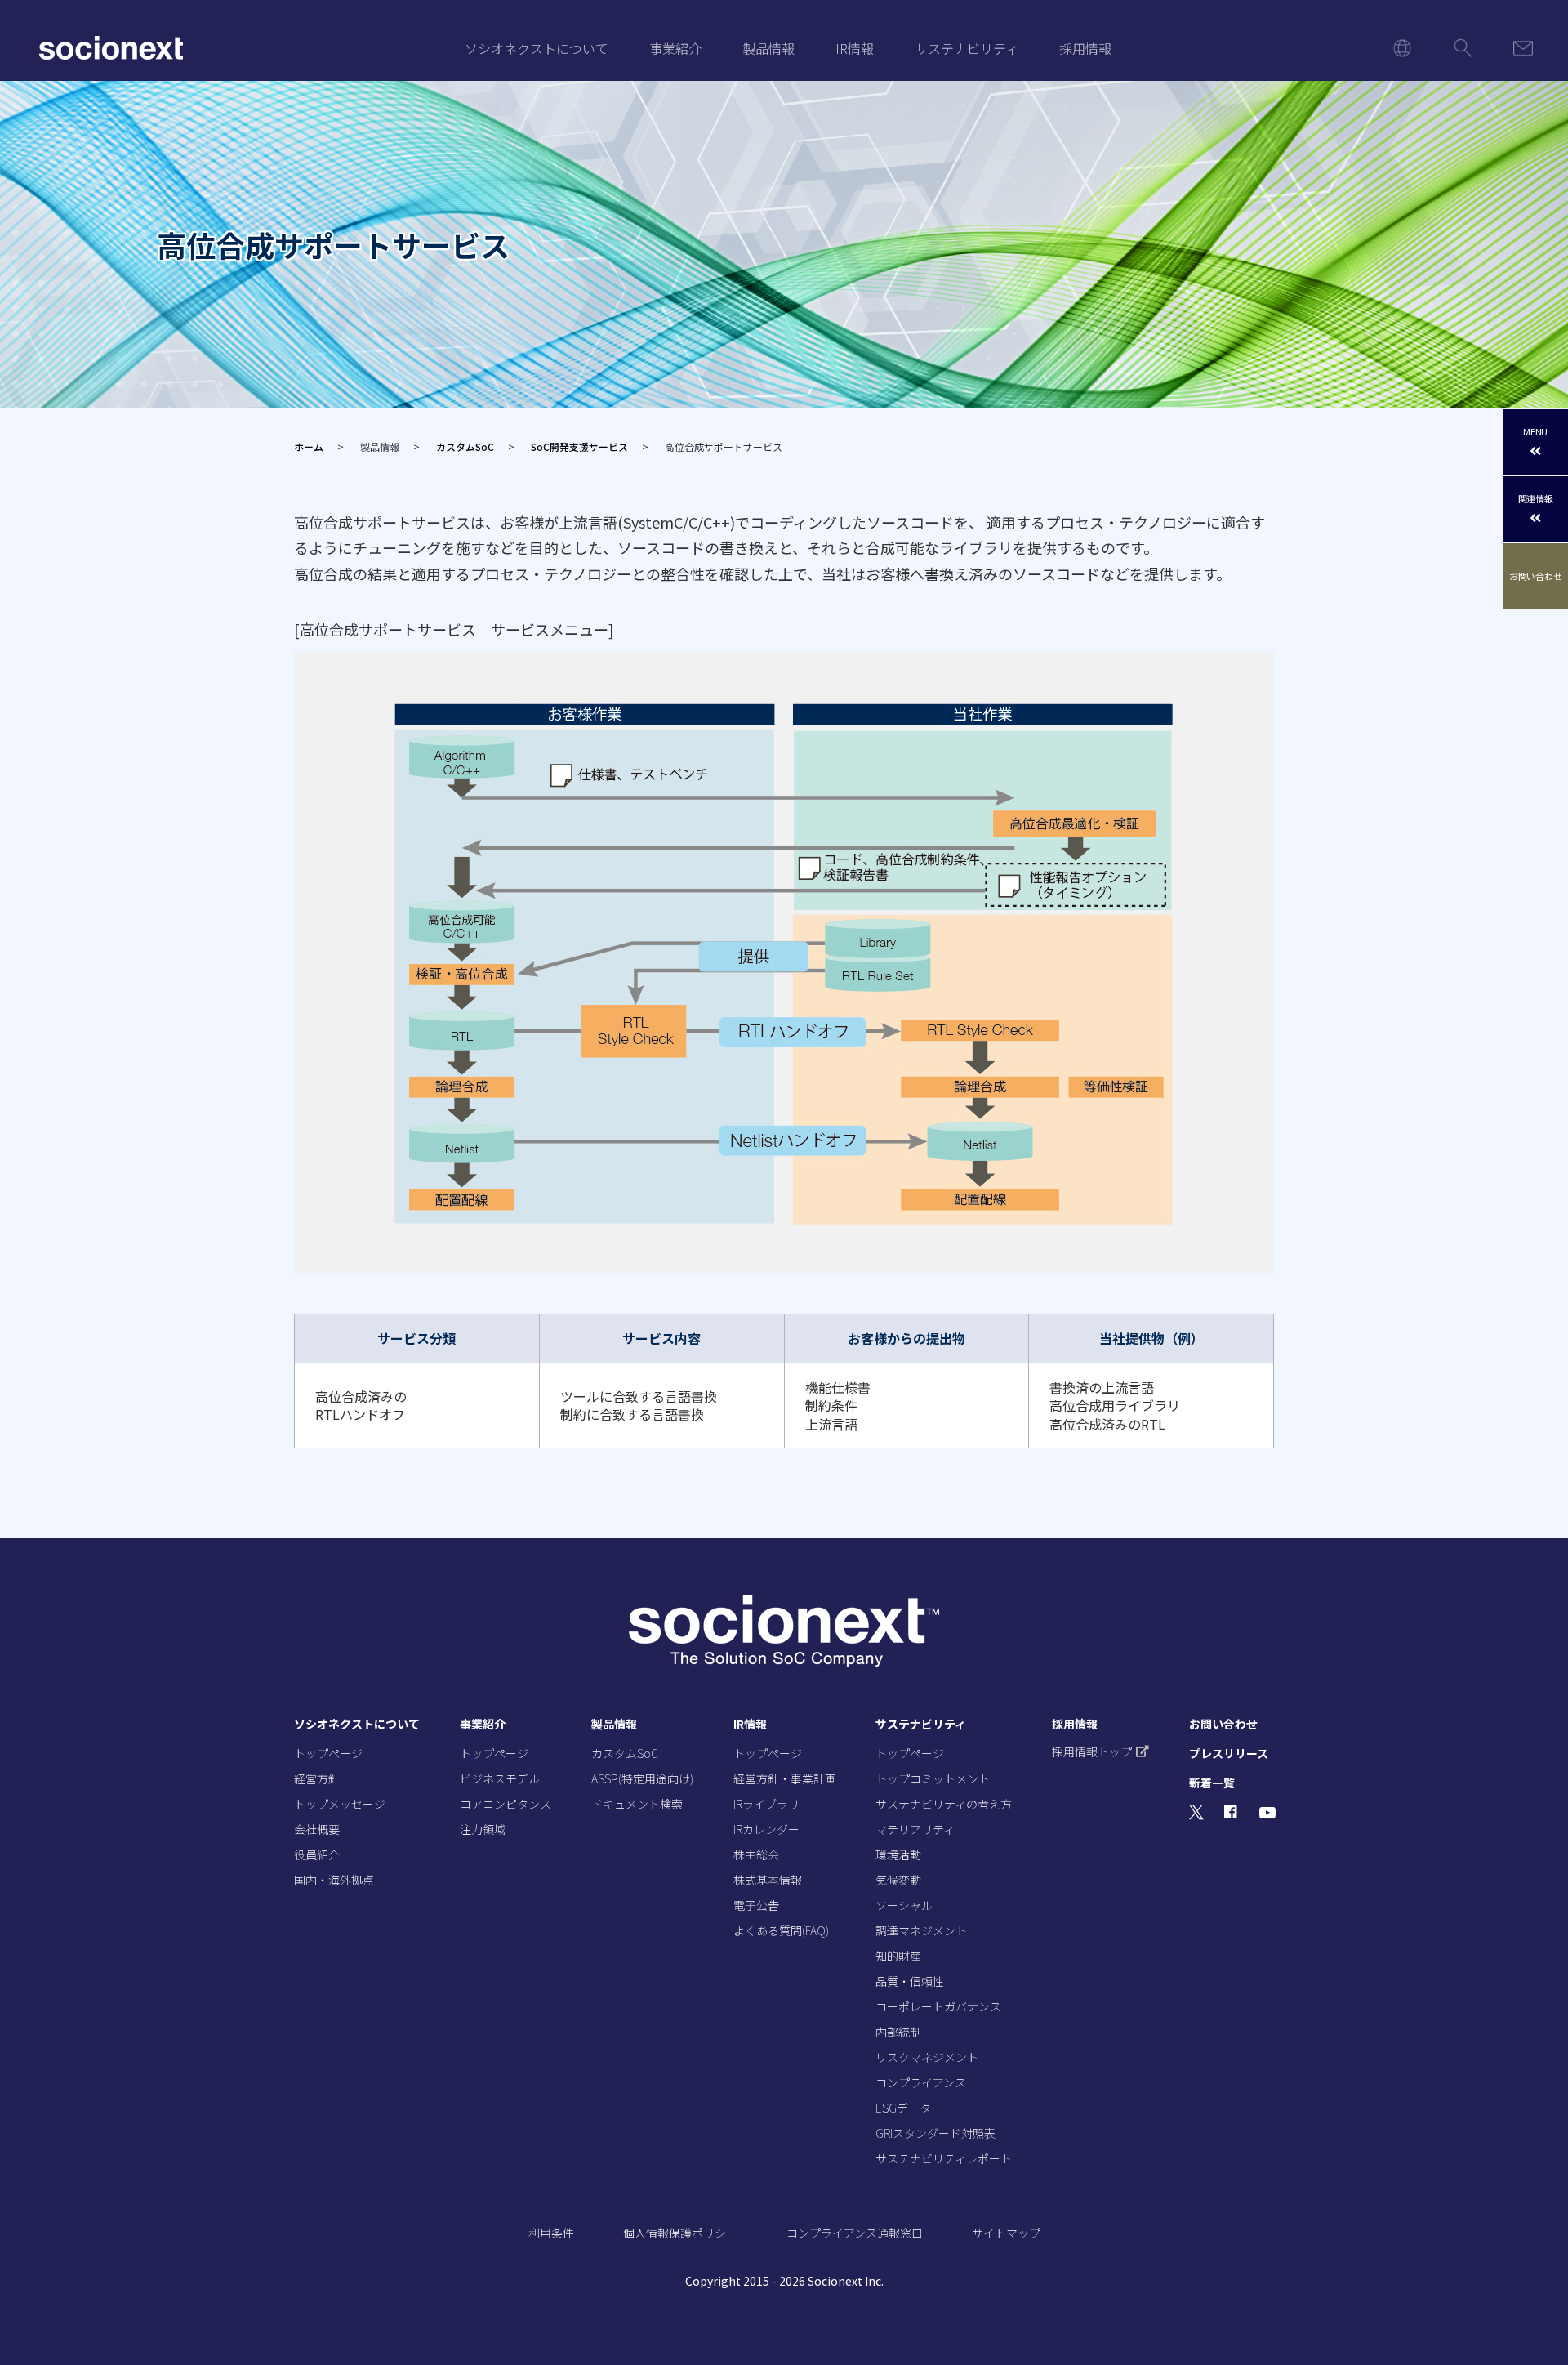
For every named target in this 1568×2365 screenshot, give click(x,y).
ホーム (309, 446)
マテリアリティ (915, 1829)
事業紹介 (675, 48)
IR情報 (855, 48)
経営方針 (317, 1778)
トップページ (328, 1753)
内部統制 (898, 2032)
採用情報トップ (1092, 1751)
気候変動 (898, 1880)
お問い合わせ (1536, 576)
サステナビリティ (967, 48)
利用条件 (551, 2233)
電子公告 (756, 1905)
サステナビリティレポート (944, 2158)
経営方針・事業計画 (785, 1778)
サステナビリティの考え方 (944, 1804)
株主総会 (756, 1854)
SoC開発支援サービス (579, 446)
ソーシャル (904, 1905)
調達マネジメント (921, 1930)
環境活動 (898, 1854)
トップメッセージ (340, 1804)
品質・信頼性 (910, 1981)
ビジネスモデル (500, 1778)
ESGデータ (903, 2108)
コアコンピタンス (506, 1804)
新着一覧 (1212, 1783)
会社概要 (317, 1829)
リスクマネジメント (927, 2057)
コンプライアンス (921, 2082)
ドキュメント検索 (637, 1804)
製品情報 (768, 48)
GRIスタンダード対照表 (935, 2133)
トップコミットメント (933, 1778)
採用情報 (1085, 48)
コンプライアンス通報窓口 (855, 2233)
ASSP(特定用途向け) (642, 1778)
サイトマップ (1006, 2233)
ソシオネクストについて (537, 48)
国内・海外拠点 (334, 1880)
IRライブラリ (766, 1804)
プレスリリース (1229, 1753)
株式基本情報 (768, 1880)
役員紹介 (317, 1854)
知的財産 (898, 1956)
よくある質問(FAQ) (781, 1930)
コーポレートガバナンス (938, 2006)
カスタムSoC (465, 446)
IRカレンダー (766, 1829)
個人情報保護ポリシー (680, 2233)
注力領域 (483, 1829)
